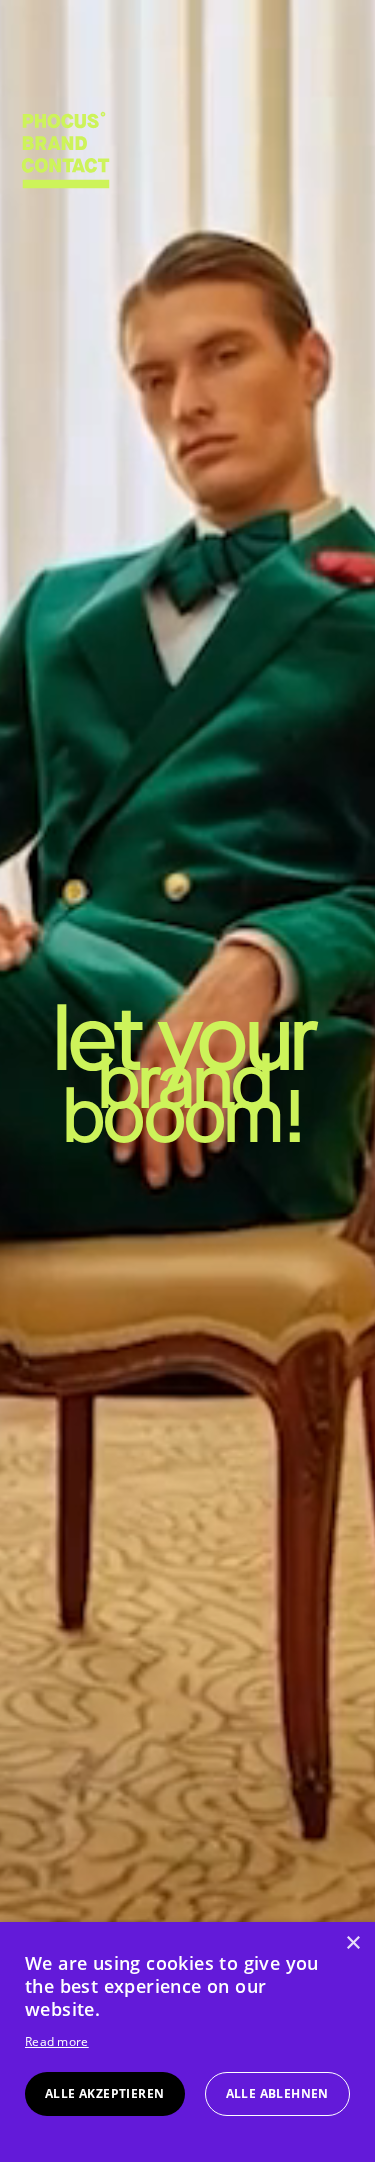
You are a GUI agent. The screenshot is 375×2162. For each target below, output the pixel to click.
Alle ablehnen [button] (277, 2093)
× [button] (352, 1943)
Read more (57, 2041)
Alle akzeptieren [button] (104, 2093)
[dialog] (187, 2042)
